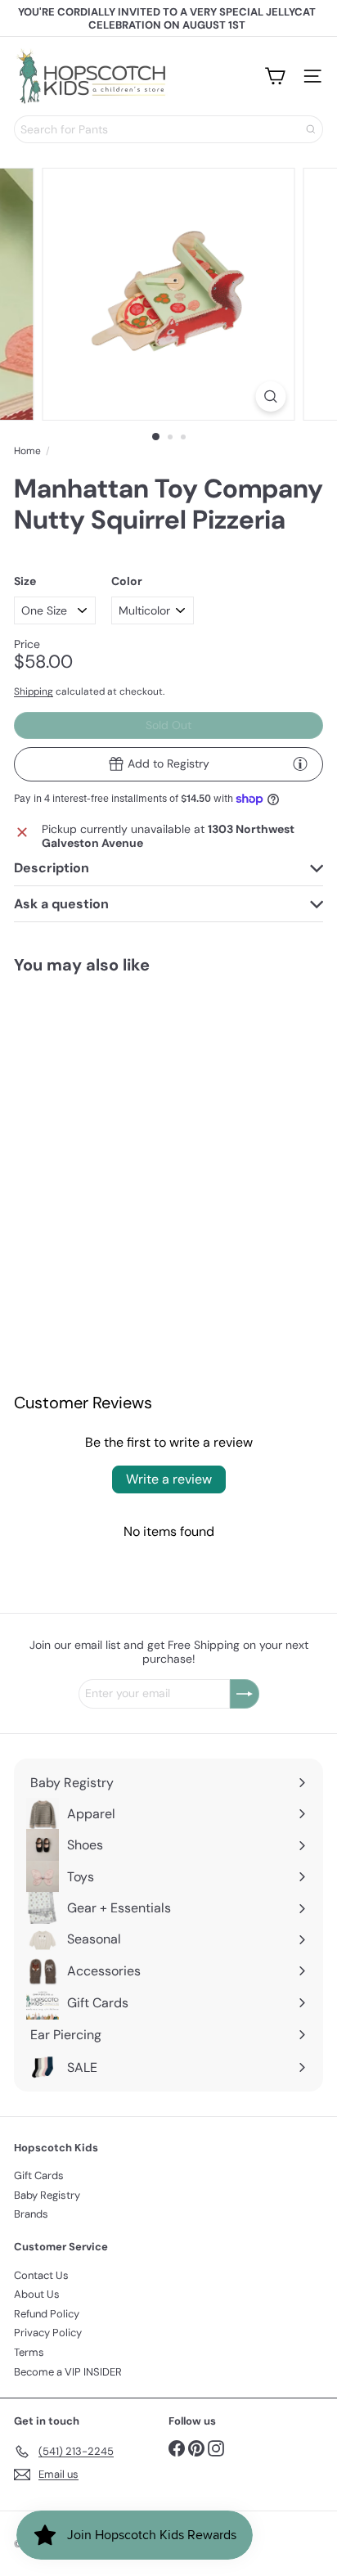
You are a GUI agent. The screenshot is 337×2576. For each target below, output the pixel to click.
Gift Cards (39, 2175)
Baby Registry (47, 2195)
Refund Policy (47, 2314)
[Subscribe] (245, 1694)
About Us (37, 2294)
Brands (31, 2214)
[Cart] (275, 76)
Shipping (34, 691)
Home (27, 451)
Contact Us (41, 2275)
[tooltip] (300, 763)
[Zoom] (271, 396)
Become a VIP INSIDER (68, 2372)
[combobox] (168, 129)
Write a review (169, 1479)
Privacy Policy (48, 2333)
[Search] (311, 129)
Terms (29, 2352)
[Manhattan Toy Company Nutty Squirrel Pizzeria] (83, 1107)
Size (25, 581)
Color (127, 581)
